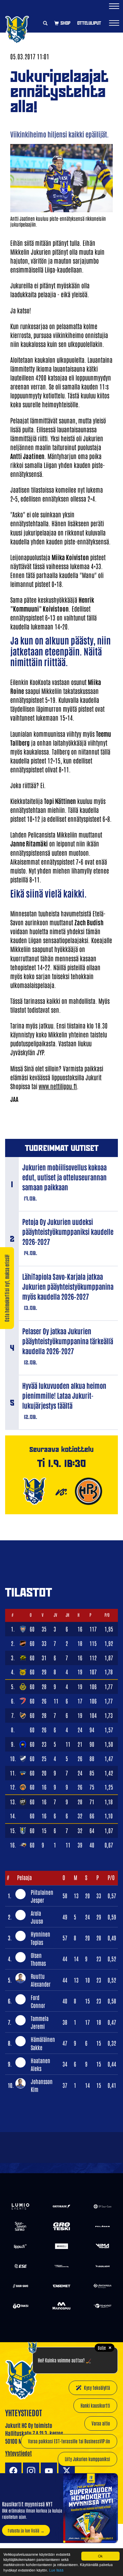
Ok (100, 2556)
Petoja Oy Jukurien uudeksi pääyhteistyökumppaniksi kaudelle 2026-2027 (68, 1231)
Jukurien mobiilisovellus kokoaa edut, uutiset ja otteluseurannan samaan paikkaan (64, 1177)
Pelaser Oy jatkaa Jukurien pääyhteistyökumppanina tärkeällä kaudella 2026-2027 (68, 1341)
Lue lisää (56, 2570)
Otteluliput (89, 23)
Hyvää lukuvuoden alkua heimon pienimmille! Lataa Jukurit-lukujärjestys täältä (64, 1395)
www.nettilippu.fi (58, 1086)
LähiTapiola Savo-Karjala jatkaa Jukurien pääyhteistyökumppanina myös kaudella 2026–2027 (68, 1286)
